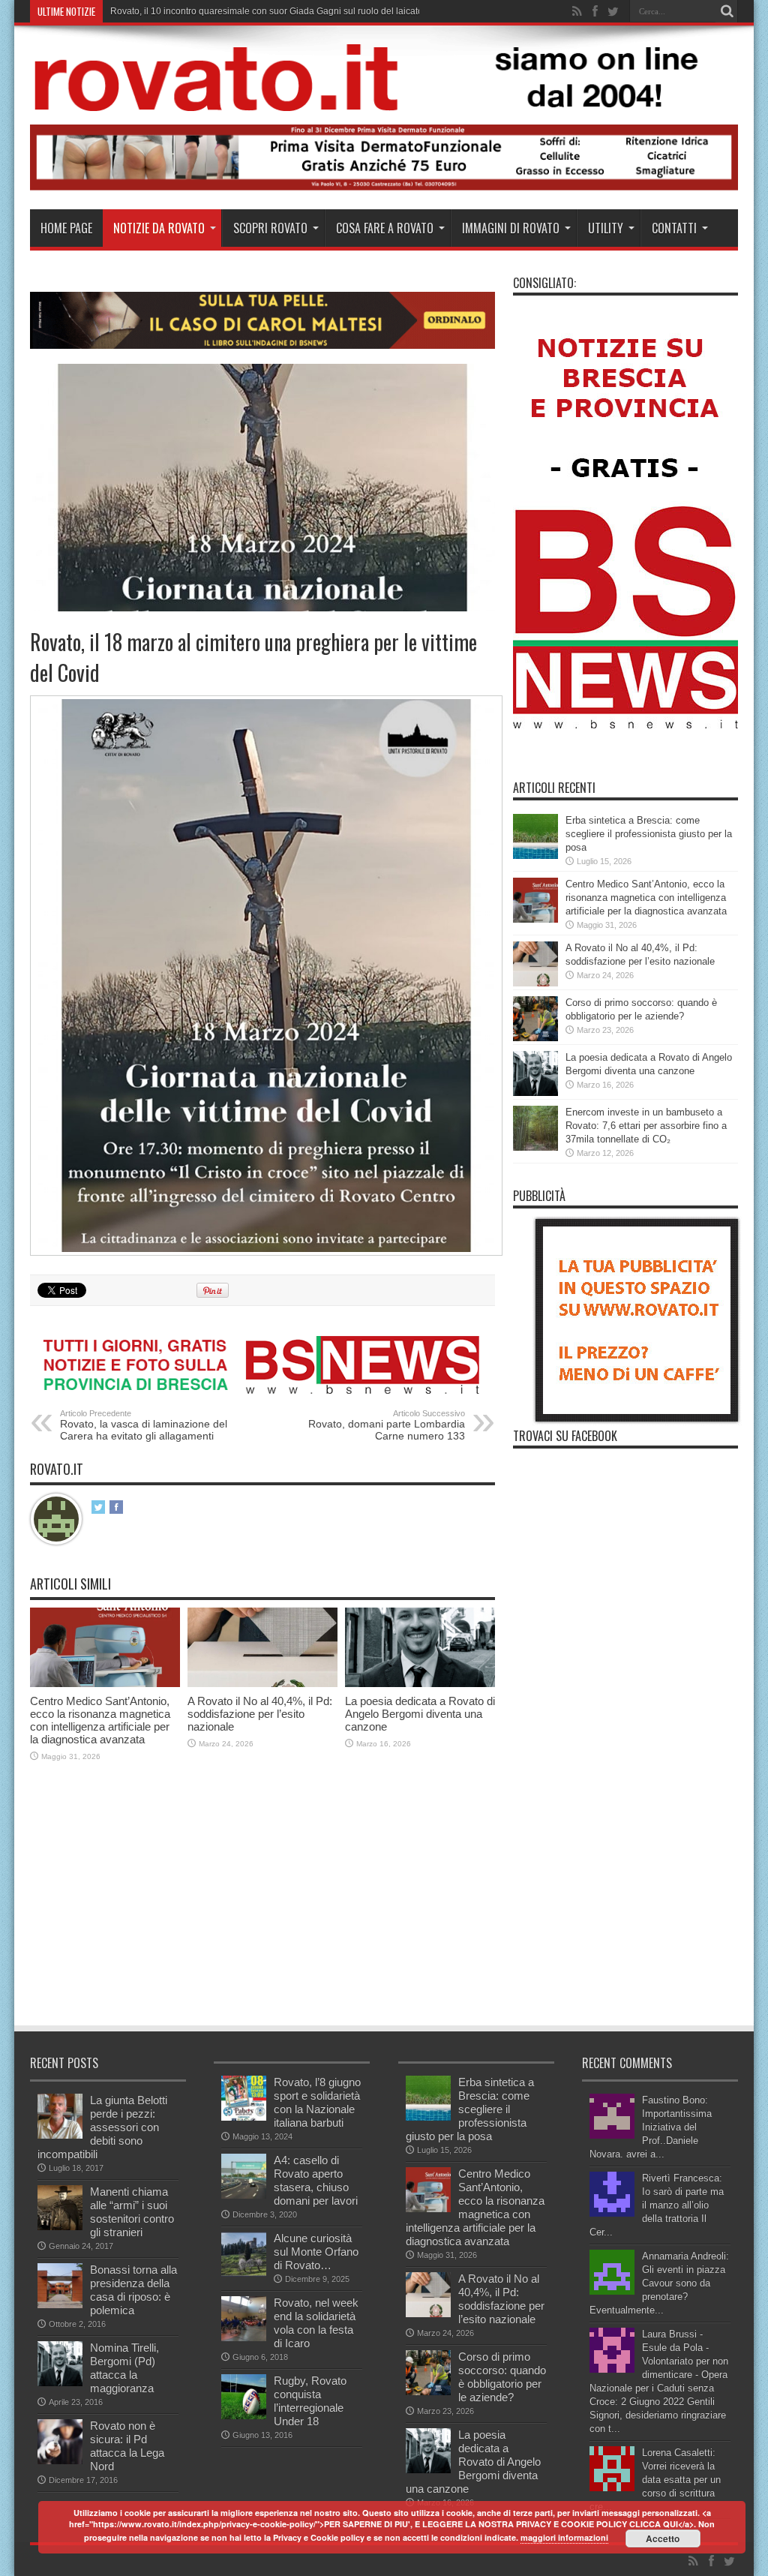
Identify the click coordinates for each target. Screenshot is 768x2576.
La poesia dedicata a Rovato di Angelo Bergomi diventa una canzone (420, 1714)
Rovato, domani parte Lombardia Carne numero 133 (387, 1425)
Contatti (674, 228)
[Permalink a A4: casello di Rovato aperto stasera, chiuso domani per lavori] (244, 2195)
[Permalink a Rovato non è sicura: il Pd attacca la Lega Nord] (60, 2461)
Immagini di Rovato (511, 228)
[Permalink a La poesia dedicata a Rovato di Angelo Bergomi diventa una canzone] (420, 1684)
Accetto (663, 2538)
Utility (606, 228)
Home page (66, 228)
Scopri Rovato (270, 228)
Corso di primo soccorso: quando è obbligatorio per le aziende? (502, 2377)
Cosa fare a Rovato (385, 228)
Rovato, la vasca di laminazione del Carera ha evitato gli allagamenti (144, 1425)
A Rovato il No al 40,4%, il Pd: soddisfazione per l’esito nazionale (260, 1714)
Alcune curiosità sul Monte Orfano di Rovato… (316, 2252)
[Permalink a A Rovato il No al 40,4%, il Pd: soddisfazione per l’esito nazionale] (262, 1684)
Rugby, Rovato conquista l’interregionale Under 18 (310, 2401)
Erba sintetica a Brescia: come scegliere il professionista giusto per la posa (649, 834)
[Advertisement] (303, 1911)
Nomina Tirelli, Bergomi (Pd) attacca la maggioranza (124, 2368)
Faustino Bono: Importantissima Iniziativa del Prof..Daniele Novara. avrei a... (651, 2127)
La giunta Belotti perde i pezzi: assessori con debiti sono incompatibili (102, 2127)
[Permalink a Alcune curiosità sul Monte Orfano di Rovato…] (244, 2273)
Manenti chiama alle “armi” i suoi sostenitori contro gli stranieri (132, 2212)
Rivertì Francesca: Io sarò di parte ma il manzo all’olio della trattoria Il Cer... (657, 2205)
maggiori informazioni (564, 2537)
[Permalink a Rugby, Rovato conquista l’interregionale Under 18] (244, 2416)
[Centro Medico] (384, 187)
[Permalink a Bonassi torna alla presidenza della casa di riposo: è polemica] (60, 2305)
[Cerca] (727, 11)
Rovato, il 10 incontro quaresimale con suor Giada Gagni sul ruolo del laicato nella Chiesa (294, 11)
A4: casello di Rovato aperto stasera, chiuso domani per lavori (316, 2180)
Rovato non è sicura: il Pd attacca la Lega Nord (127, 2446)
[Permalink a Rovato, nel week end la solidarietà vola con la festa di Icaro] (244, 2338)
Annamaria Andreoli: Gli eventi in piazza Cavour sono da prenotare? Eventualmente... (659, 2283)
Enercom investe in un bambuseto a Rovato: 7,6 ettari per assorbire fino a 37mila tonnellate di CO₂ (646, 1126)
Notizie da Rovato (159, 228)
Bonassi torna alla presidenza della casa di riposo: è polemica (133, 2290)
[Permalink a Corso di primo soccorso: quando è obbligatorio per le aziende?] (535, 1038)
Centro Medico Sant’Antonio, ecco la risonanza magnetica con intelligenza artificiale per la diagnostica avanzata (100, 1720)
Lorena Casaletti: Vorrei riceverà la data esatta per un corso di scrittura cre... (655, 2480)
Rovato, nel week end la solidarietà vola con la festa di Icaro (316, 2323)
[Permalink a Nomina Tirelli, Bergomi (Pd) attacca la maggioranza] (60, 2383)
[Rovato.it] (384, 100)
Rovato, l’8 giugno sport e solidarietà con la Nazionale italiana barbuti (317, 2102)
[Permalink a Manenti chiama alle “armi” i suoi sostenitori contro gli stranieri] (60, 2227)
